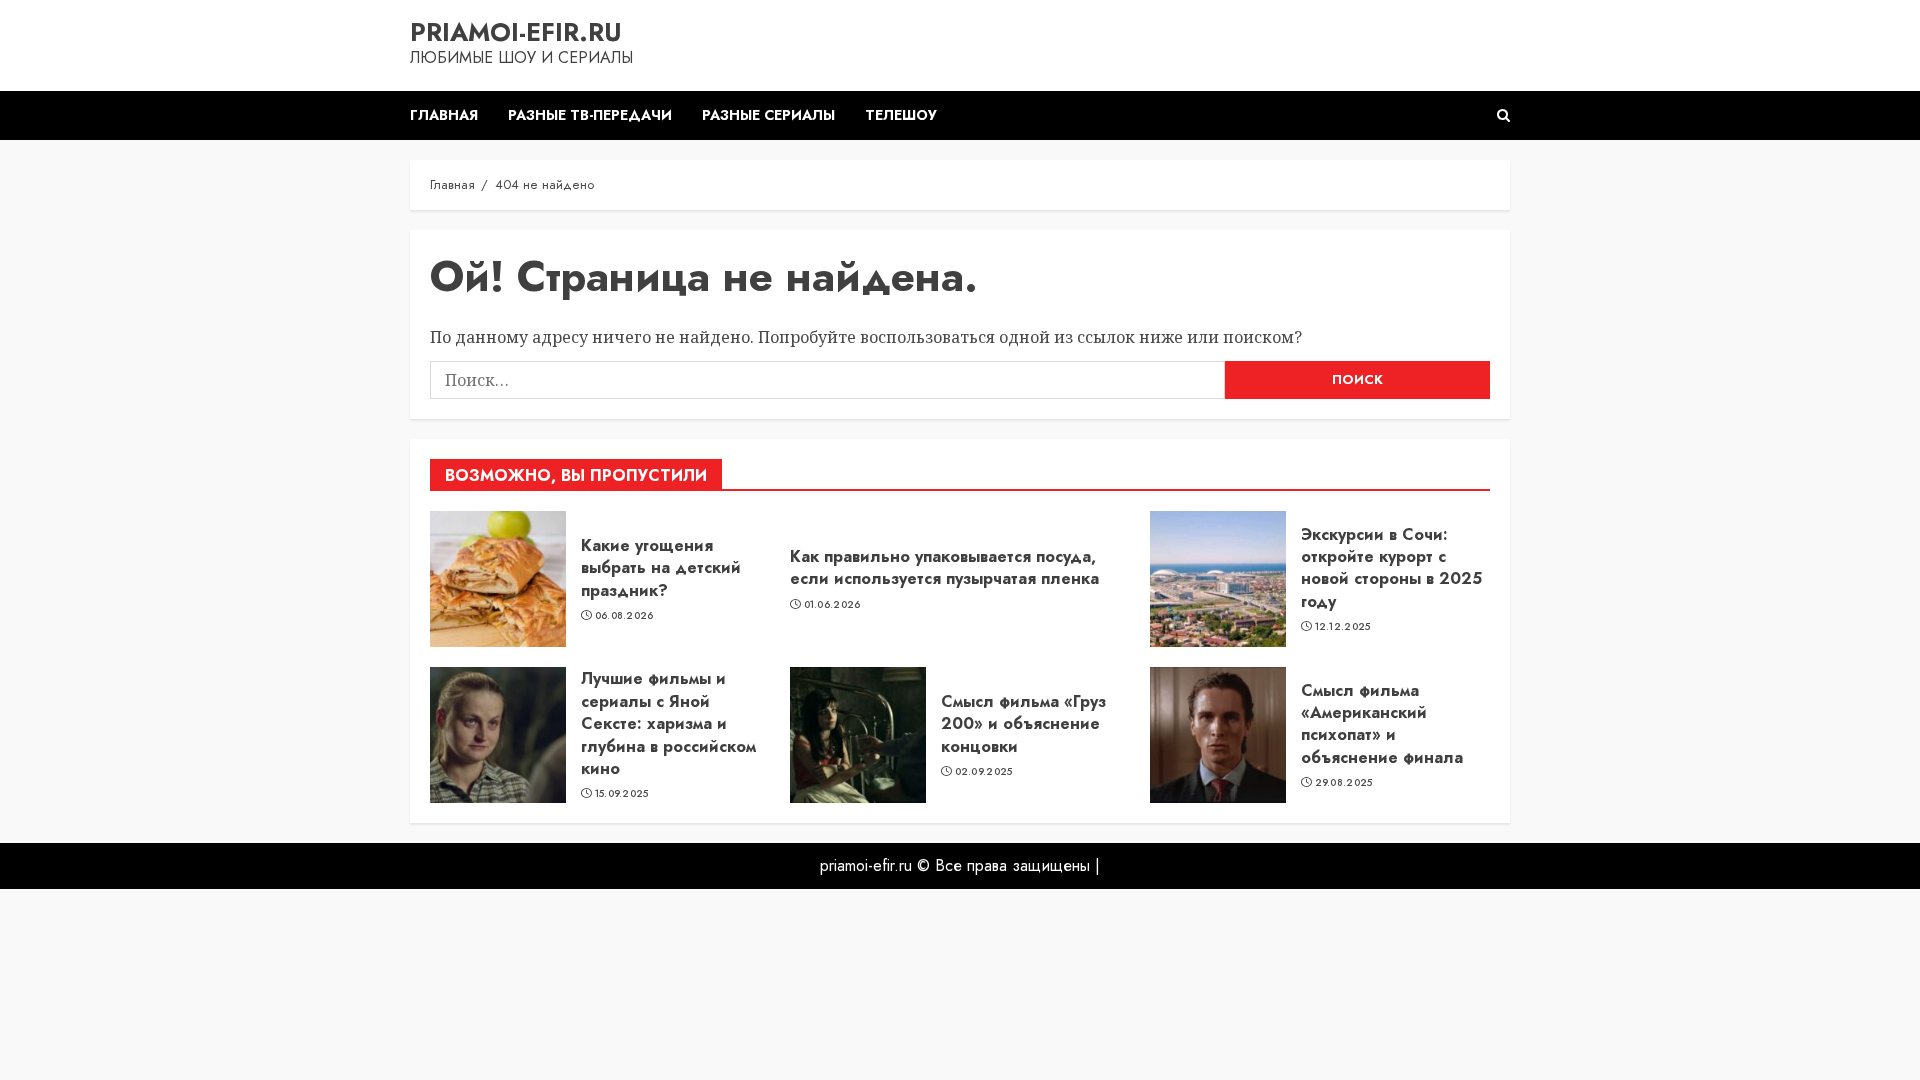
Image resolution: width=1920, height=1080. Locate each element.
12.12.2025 (1343, 627)
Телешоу (901, 115)
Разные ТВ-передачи (590, 115)
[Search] (1503, 115)
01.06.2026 (832, 605)
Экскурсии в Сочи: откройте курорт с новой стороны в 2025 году (1391, 568)
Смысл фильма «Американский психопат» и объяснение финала (1382, 724)
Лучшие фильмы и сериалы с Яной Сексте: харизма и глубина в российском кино (668, 723)
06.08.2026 (624, 616)
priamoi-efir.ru (516, 32)
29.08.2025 (1344, 783)
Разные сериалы (768, 115)
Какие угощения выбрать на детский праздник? (661, 568)
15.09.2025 (622, 794)
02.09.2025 (984, 772)
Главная (444, 115)
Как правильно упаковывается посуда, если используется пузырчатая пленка (944, 567)
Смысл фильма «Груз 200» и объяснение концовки (1023, 724)
